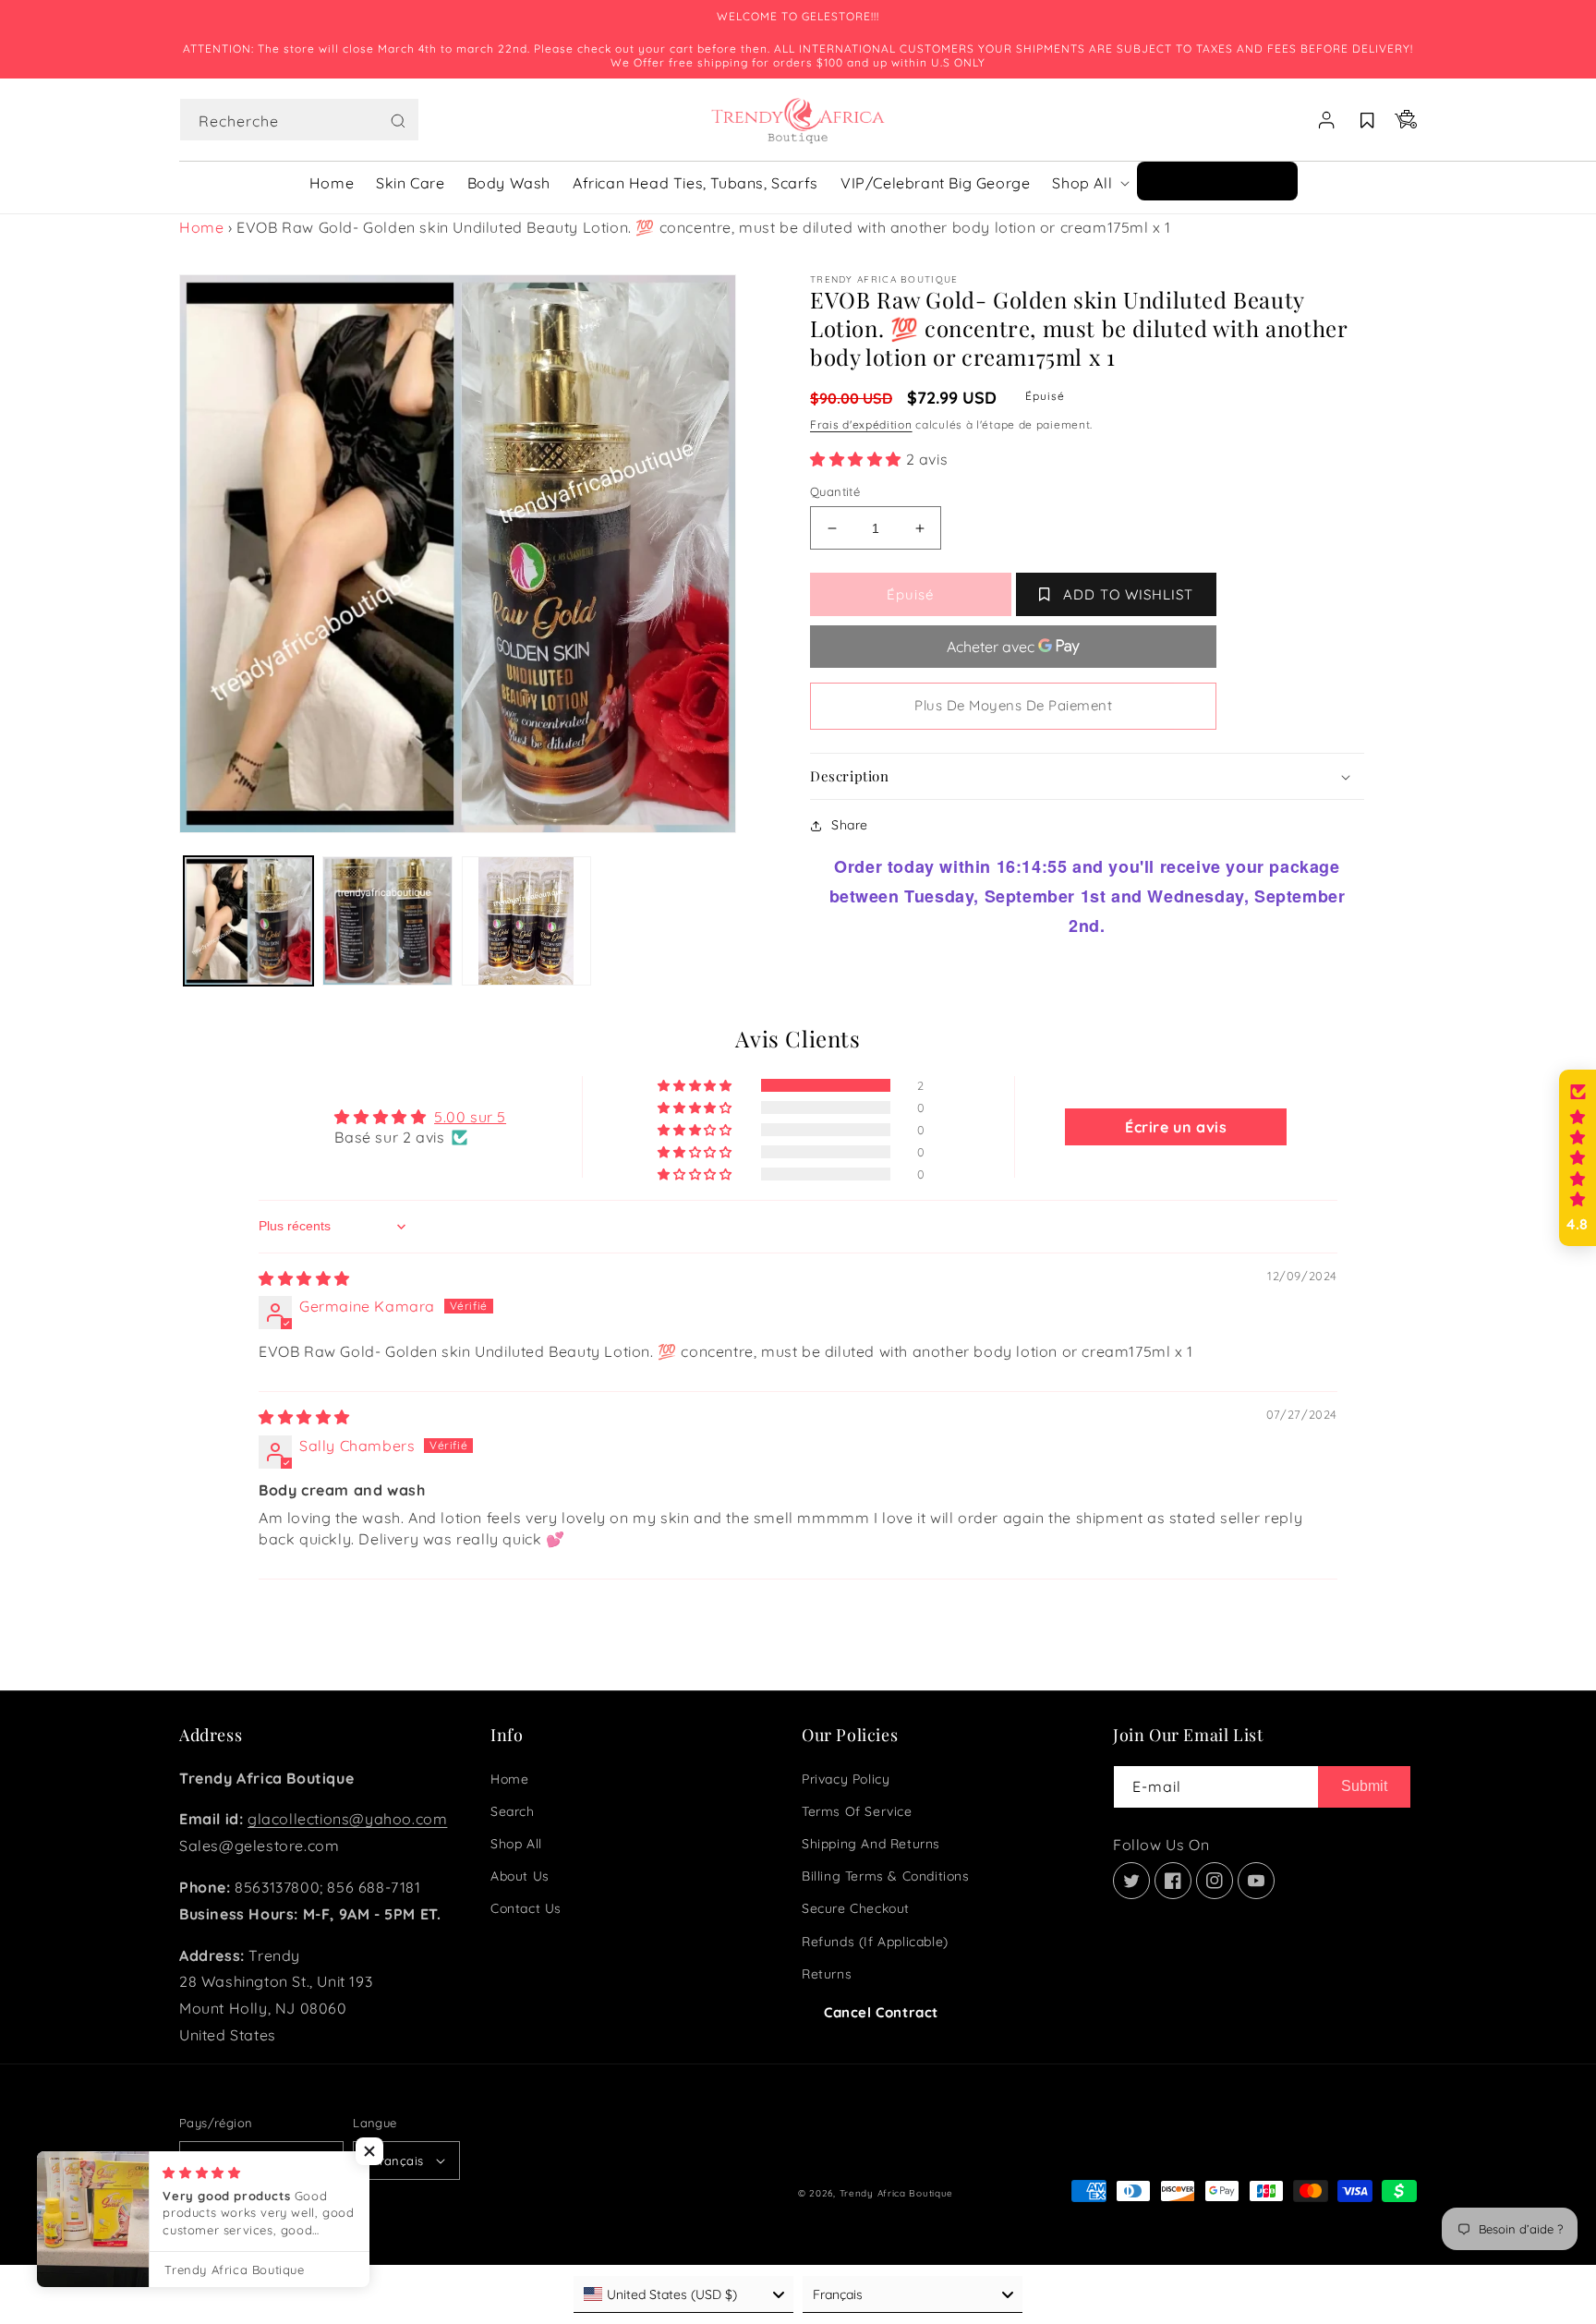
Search (513, 1811)
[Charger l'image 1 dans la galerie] (248, 921)
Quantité (835, 491)
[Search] (398, 121)
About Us (520, 1876)
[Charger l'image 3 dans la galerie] (526, 921)
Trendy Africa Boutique (896, 2193)
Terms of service (857, 1811)
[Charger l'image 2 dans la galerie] (387, 921)
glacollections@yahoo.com (347, 1819)
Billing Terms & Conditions (886, 1876)
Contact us (526, 1908)
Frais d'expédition (861, 424)
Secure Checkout (856, 1908)
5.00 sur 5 (470, 1117)
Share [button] (850, 825)
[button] (299, 120)
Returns (827, 1974)
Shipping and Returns (871, 1844)
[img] (304, 1278)
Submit (1364, 1786)
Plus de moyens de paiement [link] (1013, 705)
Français (398, 2161)
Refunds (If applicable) (875, 1942)
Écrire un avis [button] (1176, 1127)
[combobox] (299, 120)
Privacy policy (846, 1779)
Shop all (516, 1844)
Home (201, 227)
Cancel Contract (881, 2012)
